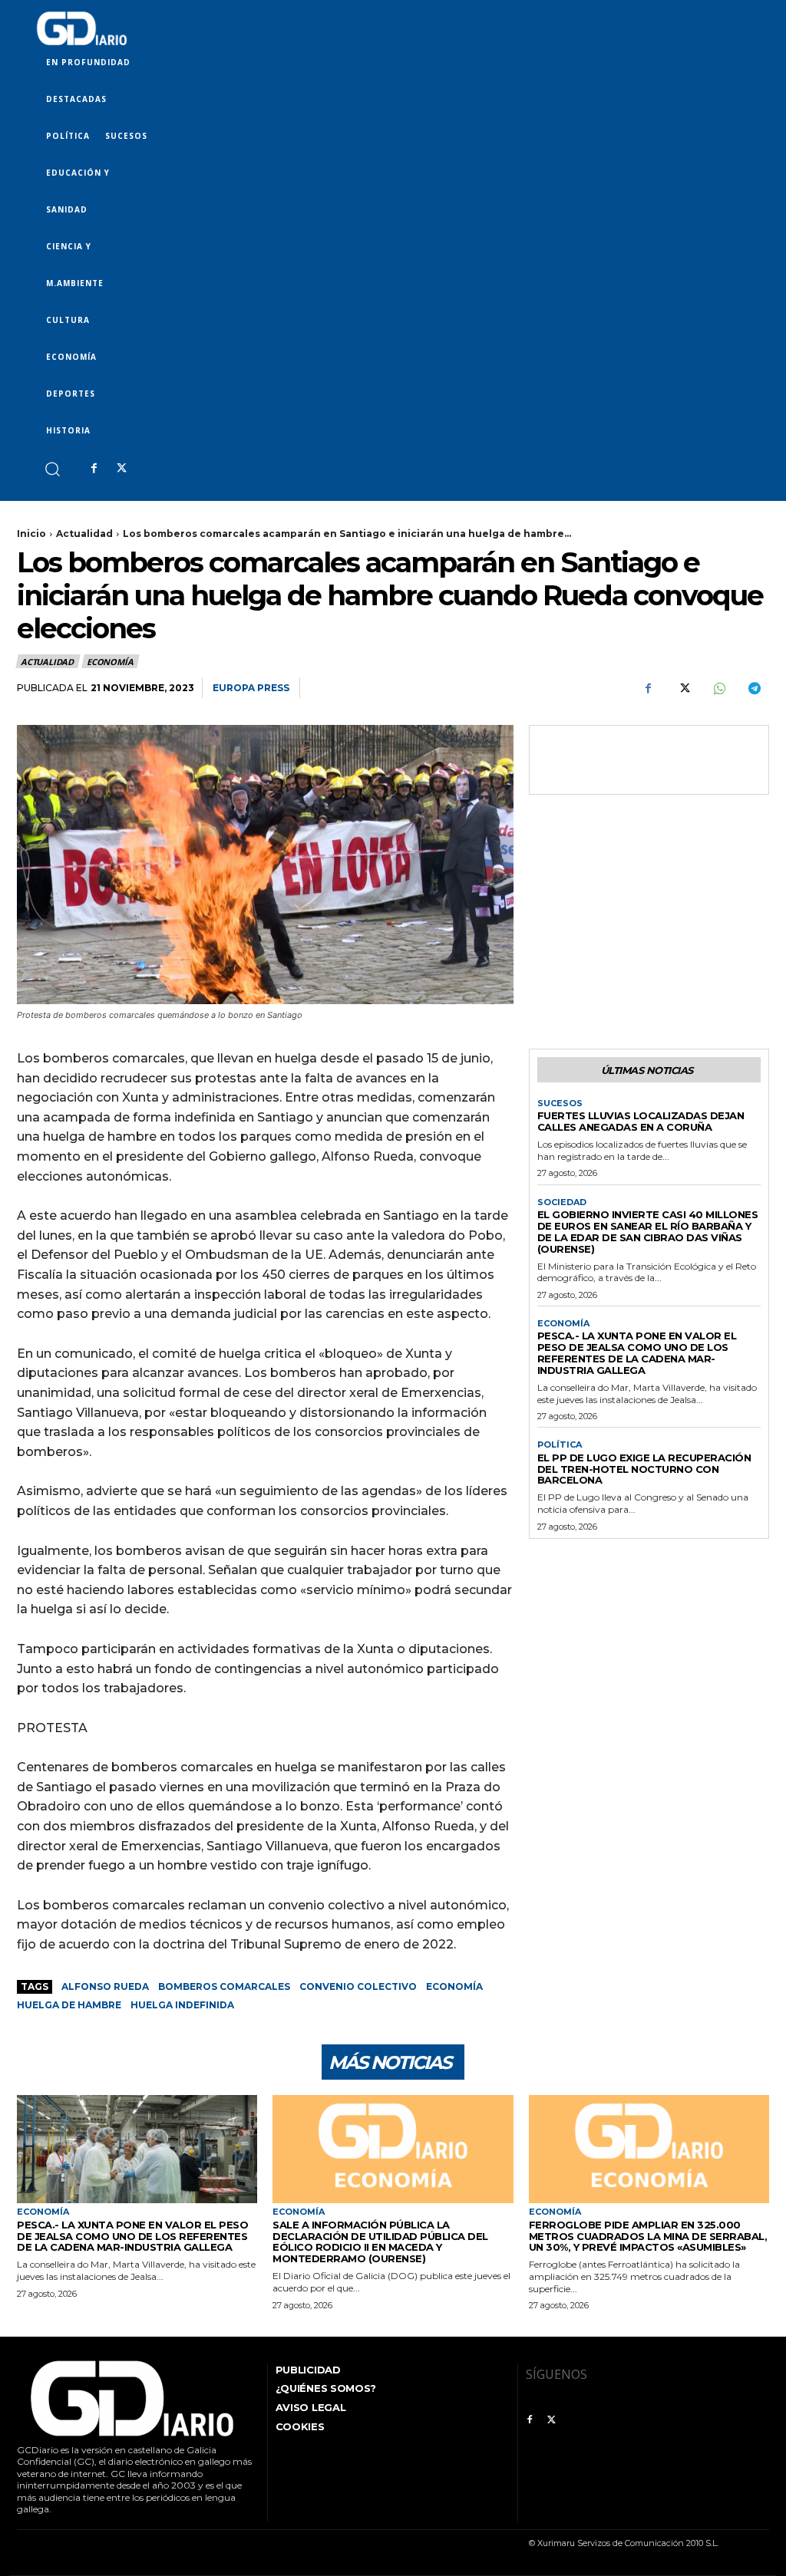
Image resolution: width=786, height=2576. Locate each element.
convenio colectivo (358, 1986)
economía (454, 1986)
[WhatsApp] (718, 688)
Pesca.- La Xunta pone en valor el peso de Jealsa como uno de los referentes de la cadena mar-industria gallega (637, 1353)
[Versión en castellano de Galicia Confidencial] (82, 28)
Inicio (31, 534)
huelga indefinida (182, 2005)
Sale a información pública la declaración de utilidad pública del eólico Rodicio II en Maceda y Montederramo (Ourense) (380, 2242)
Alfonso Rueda (105, 1986)
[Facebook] (94, 469)
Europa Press (251, 688)
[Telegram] (754, 688)
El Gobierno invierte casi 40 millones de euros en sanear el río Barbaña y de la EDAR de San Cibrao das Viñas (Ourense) (648, 1232)
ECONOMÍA (110, 662)
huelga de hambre (69, 2005)
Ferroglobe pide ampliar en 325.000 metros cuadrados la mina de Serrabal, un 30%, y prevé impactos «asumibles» (648, 2236)
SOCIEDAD (562, 1202)
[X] (121, 469)
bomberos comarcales (224, 1986)
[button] (52, 468)
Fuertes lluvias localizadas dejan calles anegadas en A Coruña (641, 1121)
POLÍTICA (560, 1445)
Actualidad (84, 534)
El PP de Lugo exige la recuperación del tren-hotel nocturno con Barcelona (644, 1469)
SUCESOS (560, 1104)
